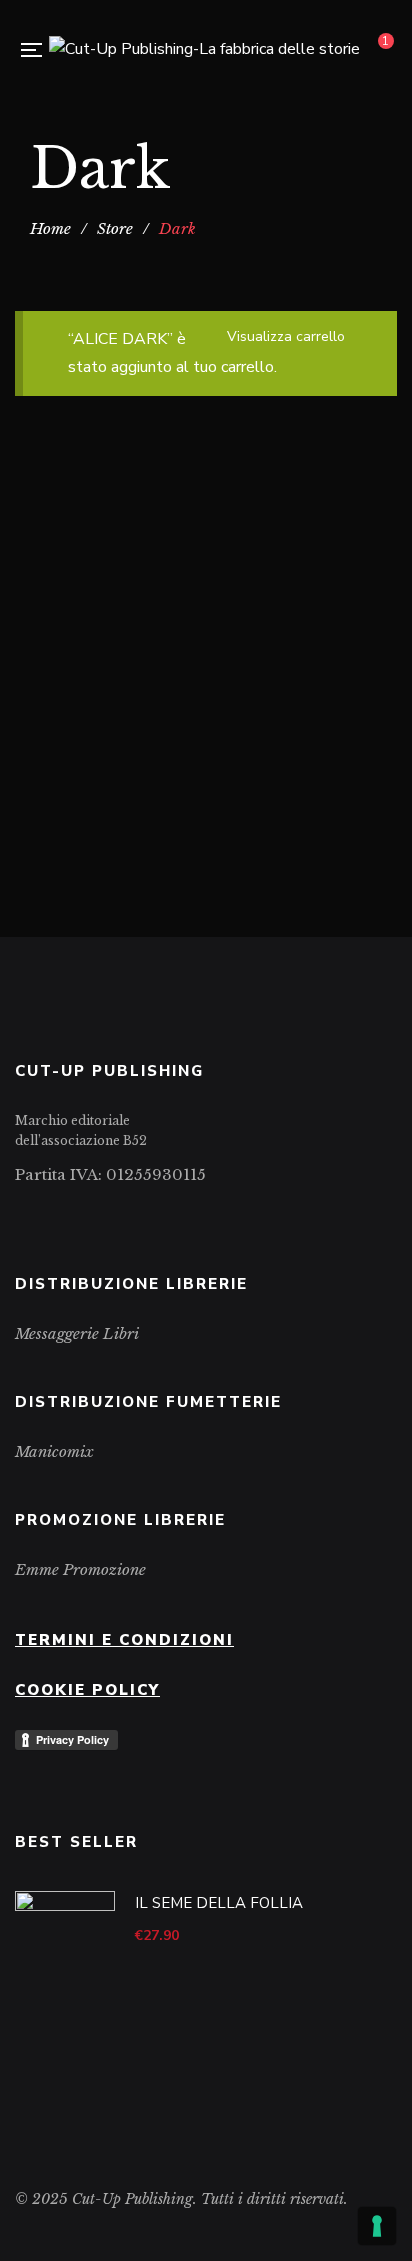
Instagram (51, 1212)
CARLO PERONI (262, 807)
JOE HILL (87, 601)
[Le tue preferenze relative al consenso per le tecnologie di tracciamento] (377, 2226)
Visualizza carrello (286, 336)
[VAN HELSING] (206, 673)
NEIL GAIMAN (177, 601)
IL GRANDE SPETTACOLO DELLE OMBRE (206, 544)
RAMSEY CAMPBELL (307, 601)
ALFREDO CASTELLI (125, 807)
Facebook (20, 1212)
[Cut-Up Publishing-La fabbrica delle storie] (204, 50)
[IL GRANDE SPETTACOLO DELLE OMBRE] (206, 442)
